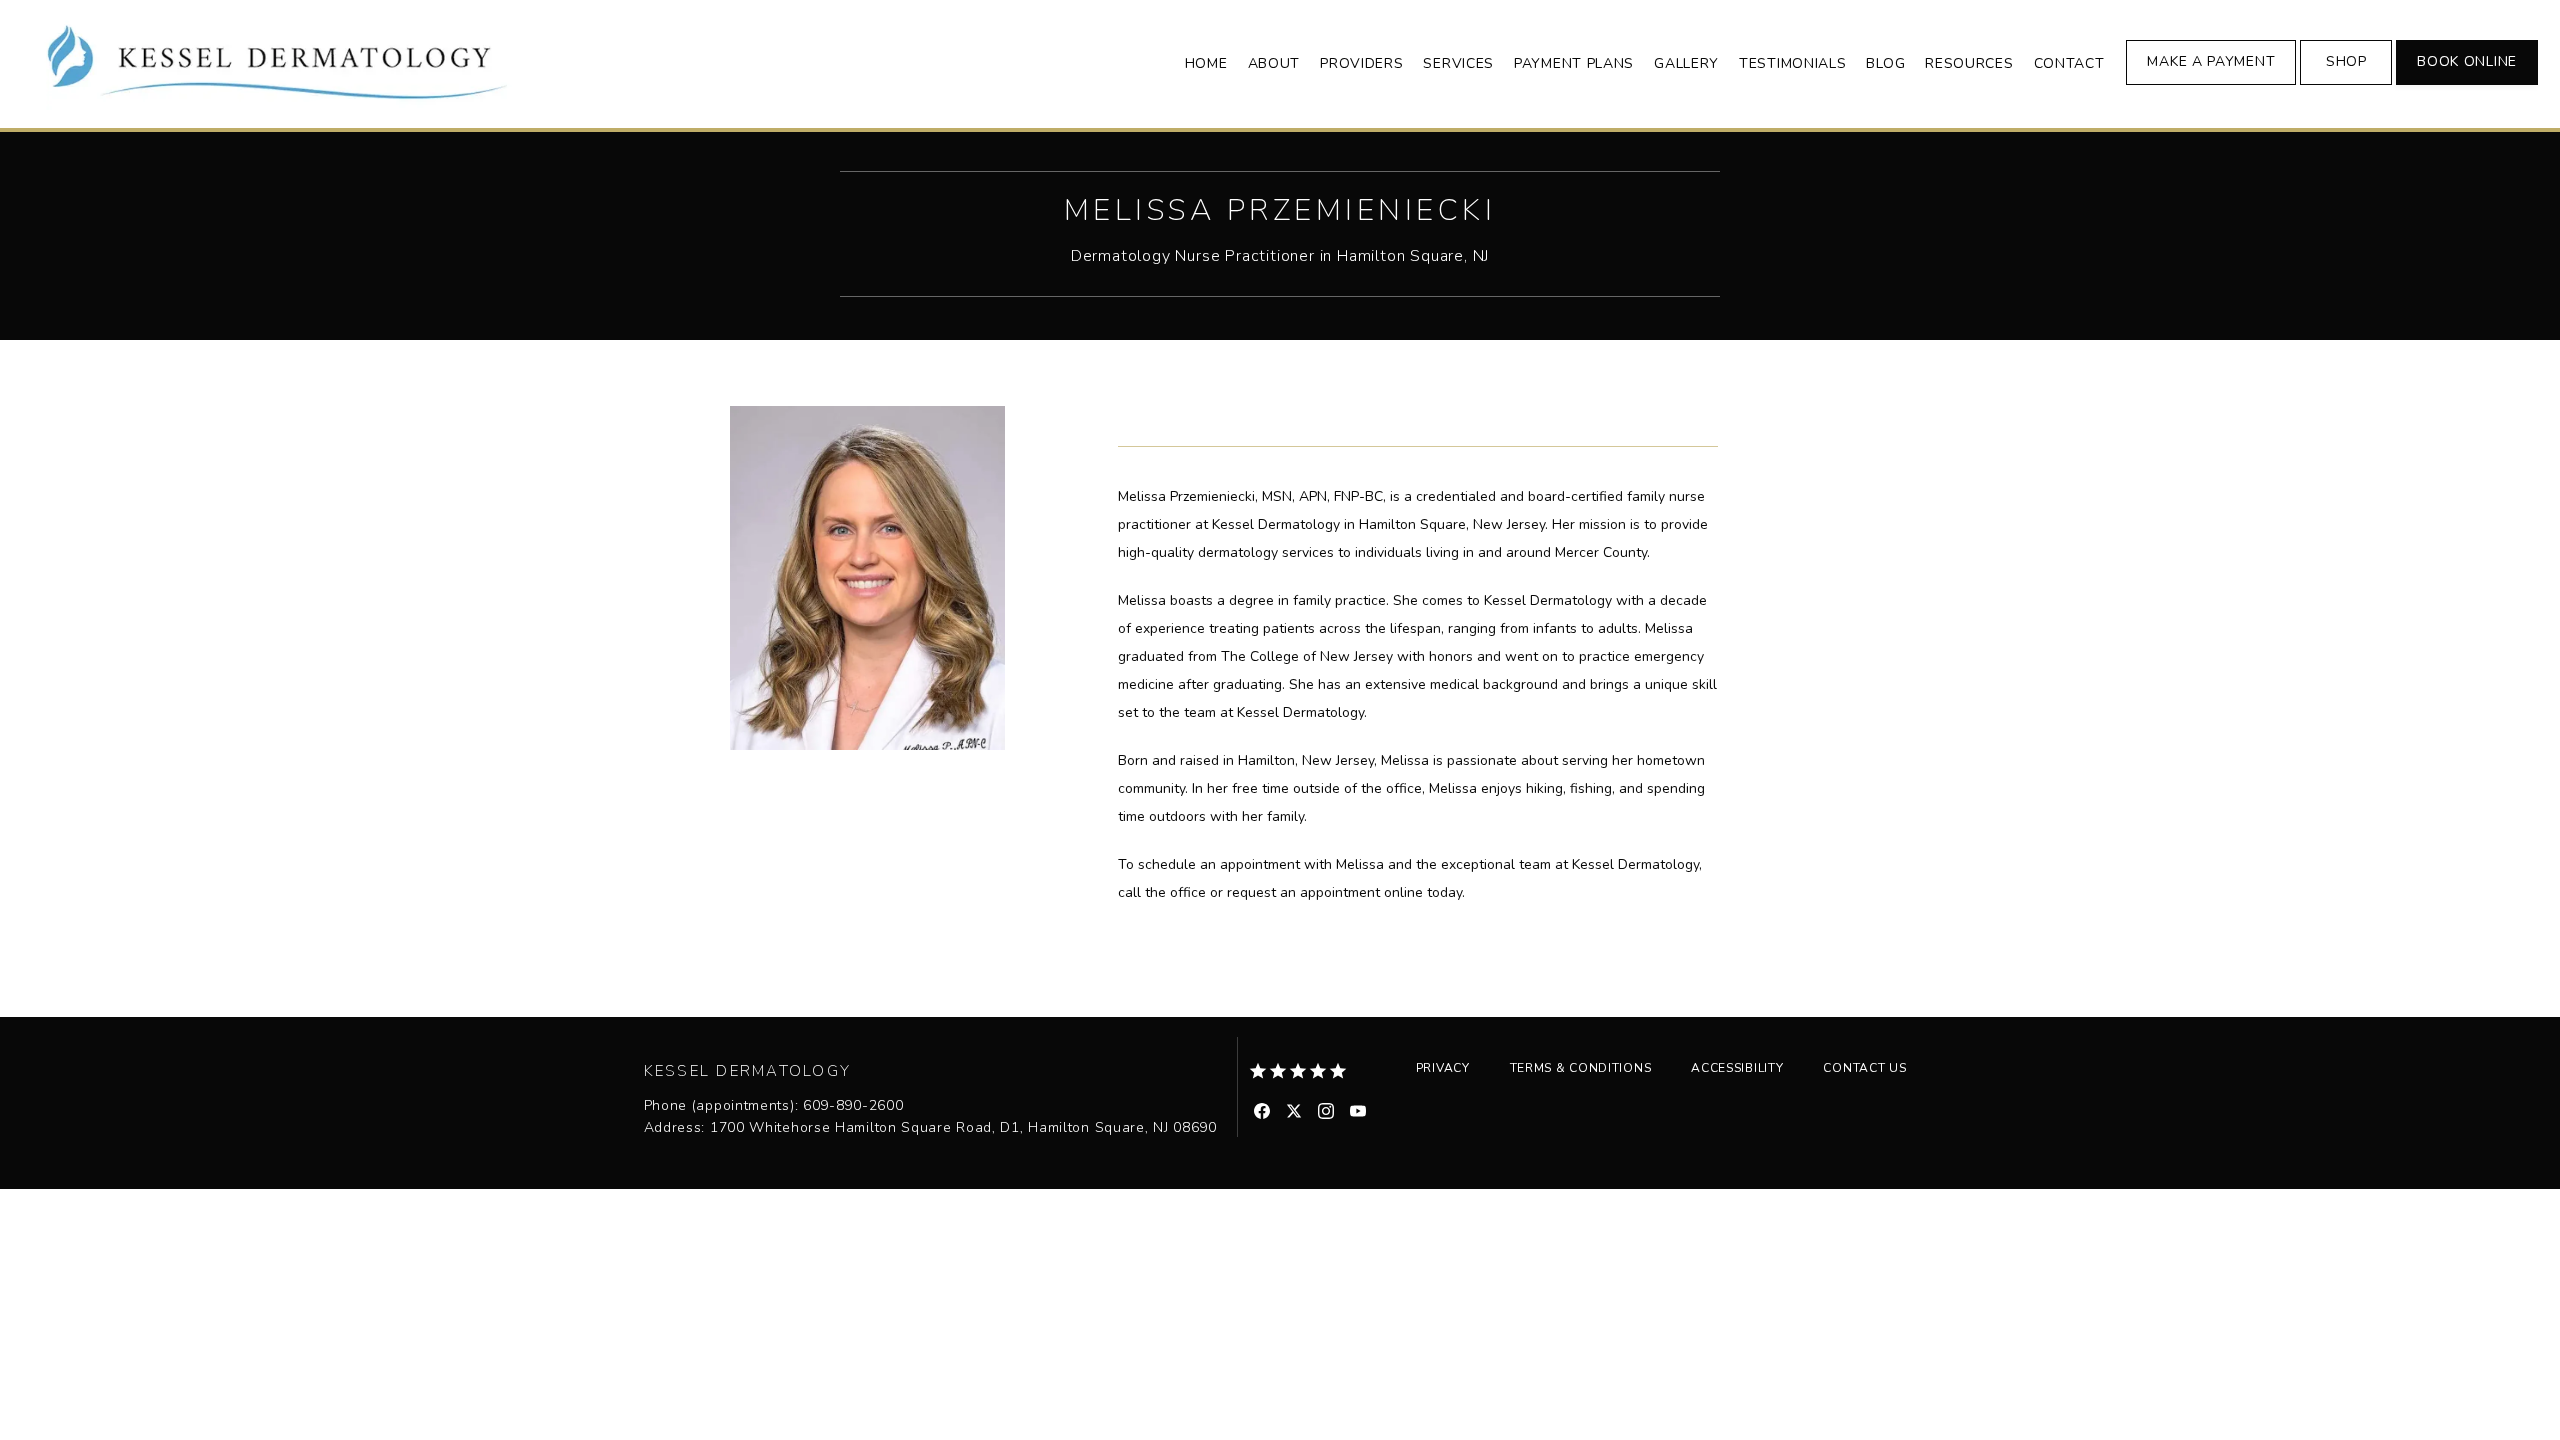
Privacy (1443, 1068)
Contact (2069, 63)
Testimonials (1792, 63)
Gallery (1686, 63)
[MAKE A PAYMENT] (2211, 83)
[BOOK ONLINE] (2467, 83)
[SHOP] (2346, 83)
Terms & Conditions (1581, 1068)
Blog (1885, 63)
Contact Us (1864, 1068)
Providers (1361, 63)
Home (1206, 63)
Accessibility (1737, 1068)
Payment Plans (1574, 63)
